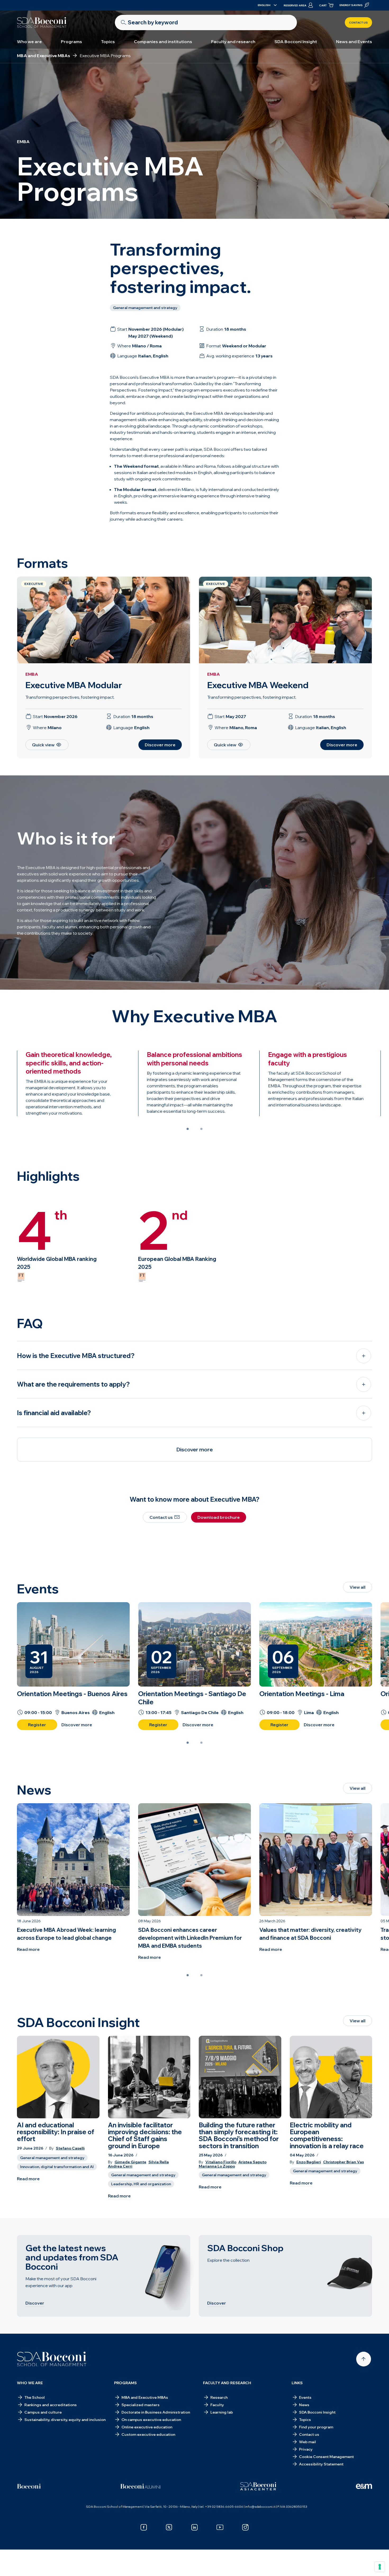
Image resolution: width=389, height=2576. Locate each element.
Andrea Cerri (120, 2166)
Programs (71, 42)
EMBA (32, 674)
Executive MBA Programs (95, 2553)
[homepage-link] (42, 22)
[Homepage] (52, 2359)
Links (297, 2383)
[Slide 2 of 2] (201, 1129)
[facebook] (144, 2527)
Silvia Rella (159, 2162)
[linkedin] (195, 2527)
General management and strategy (52, 2158)
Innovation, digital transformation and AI (57, 2167)
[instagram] (245, 2527)
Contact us (358, 23)
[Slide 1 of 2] (188, 1129)
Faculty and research (233, 42)
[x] (169, 2527)
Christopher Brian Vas (343, 2162)
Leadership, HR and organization (141, 2184)
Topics (108, 42)
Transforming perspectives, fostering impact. (70, 697)
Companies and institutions (163, 42)
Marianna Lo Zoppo (217, 2166)
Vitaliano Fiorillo (221, 2162)
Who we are (29, 42)
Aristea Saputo (252, 2162)
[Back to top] (364, 2359)
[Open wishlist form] (327, 2558)
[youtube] (220, 2527)
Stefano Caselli (70, 2148)
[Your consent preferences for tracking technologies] (380, 2567)
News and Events (354, 42)
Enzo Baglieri (309, 2162)
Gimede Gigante (130, 2162)
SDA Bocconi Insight (296, 42)
